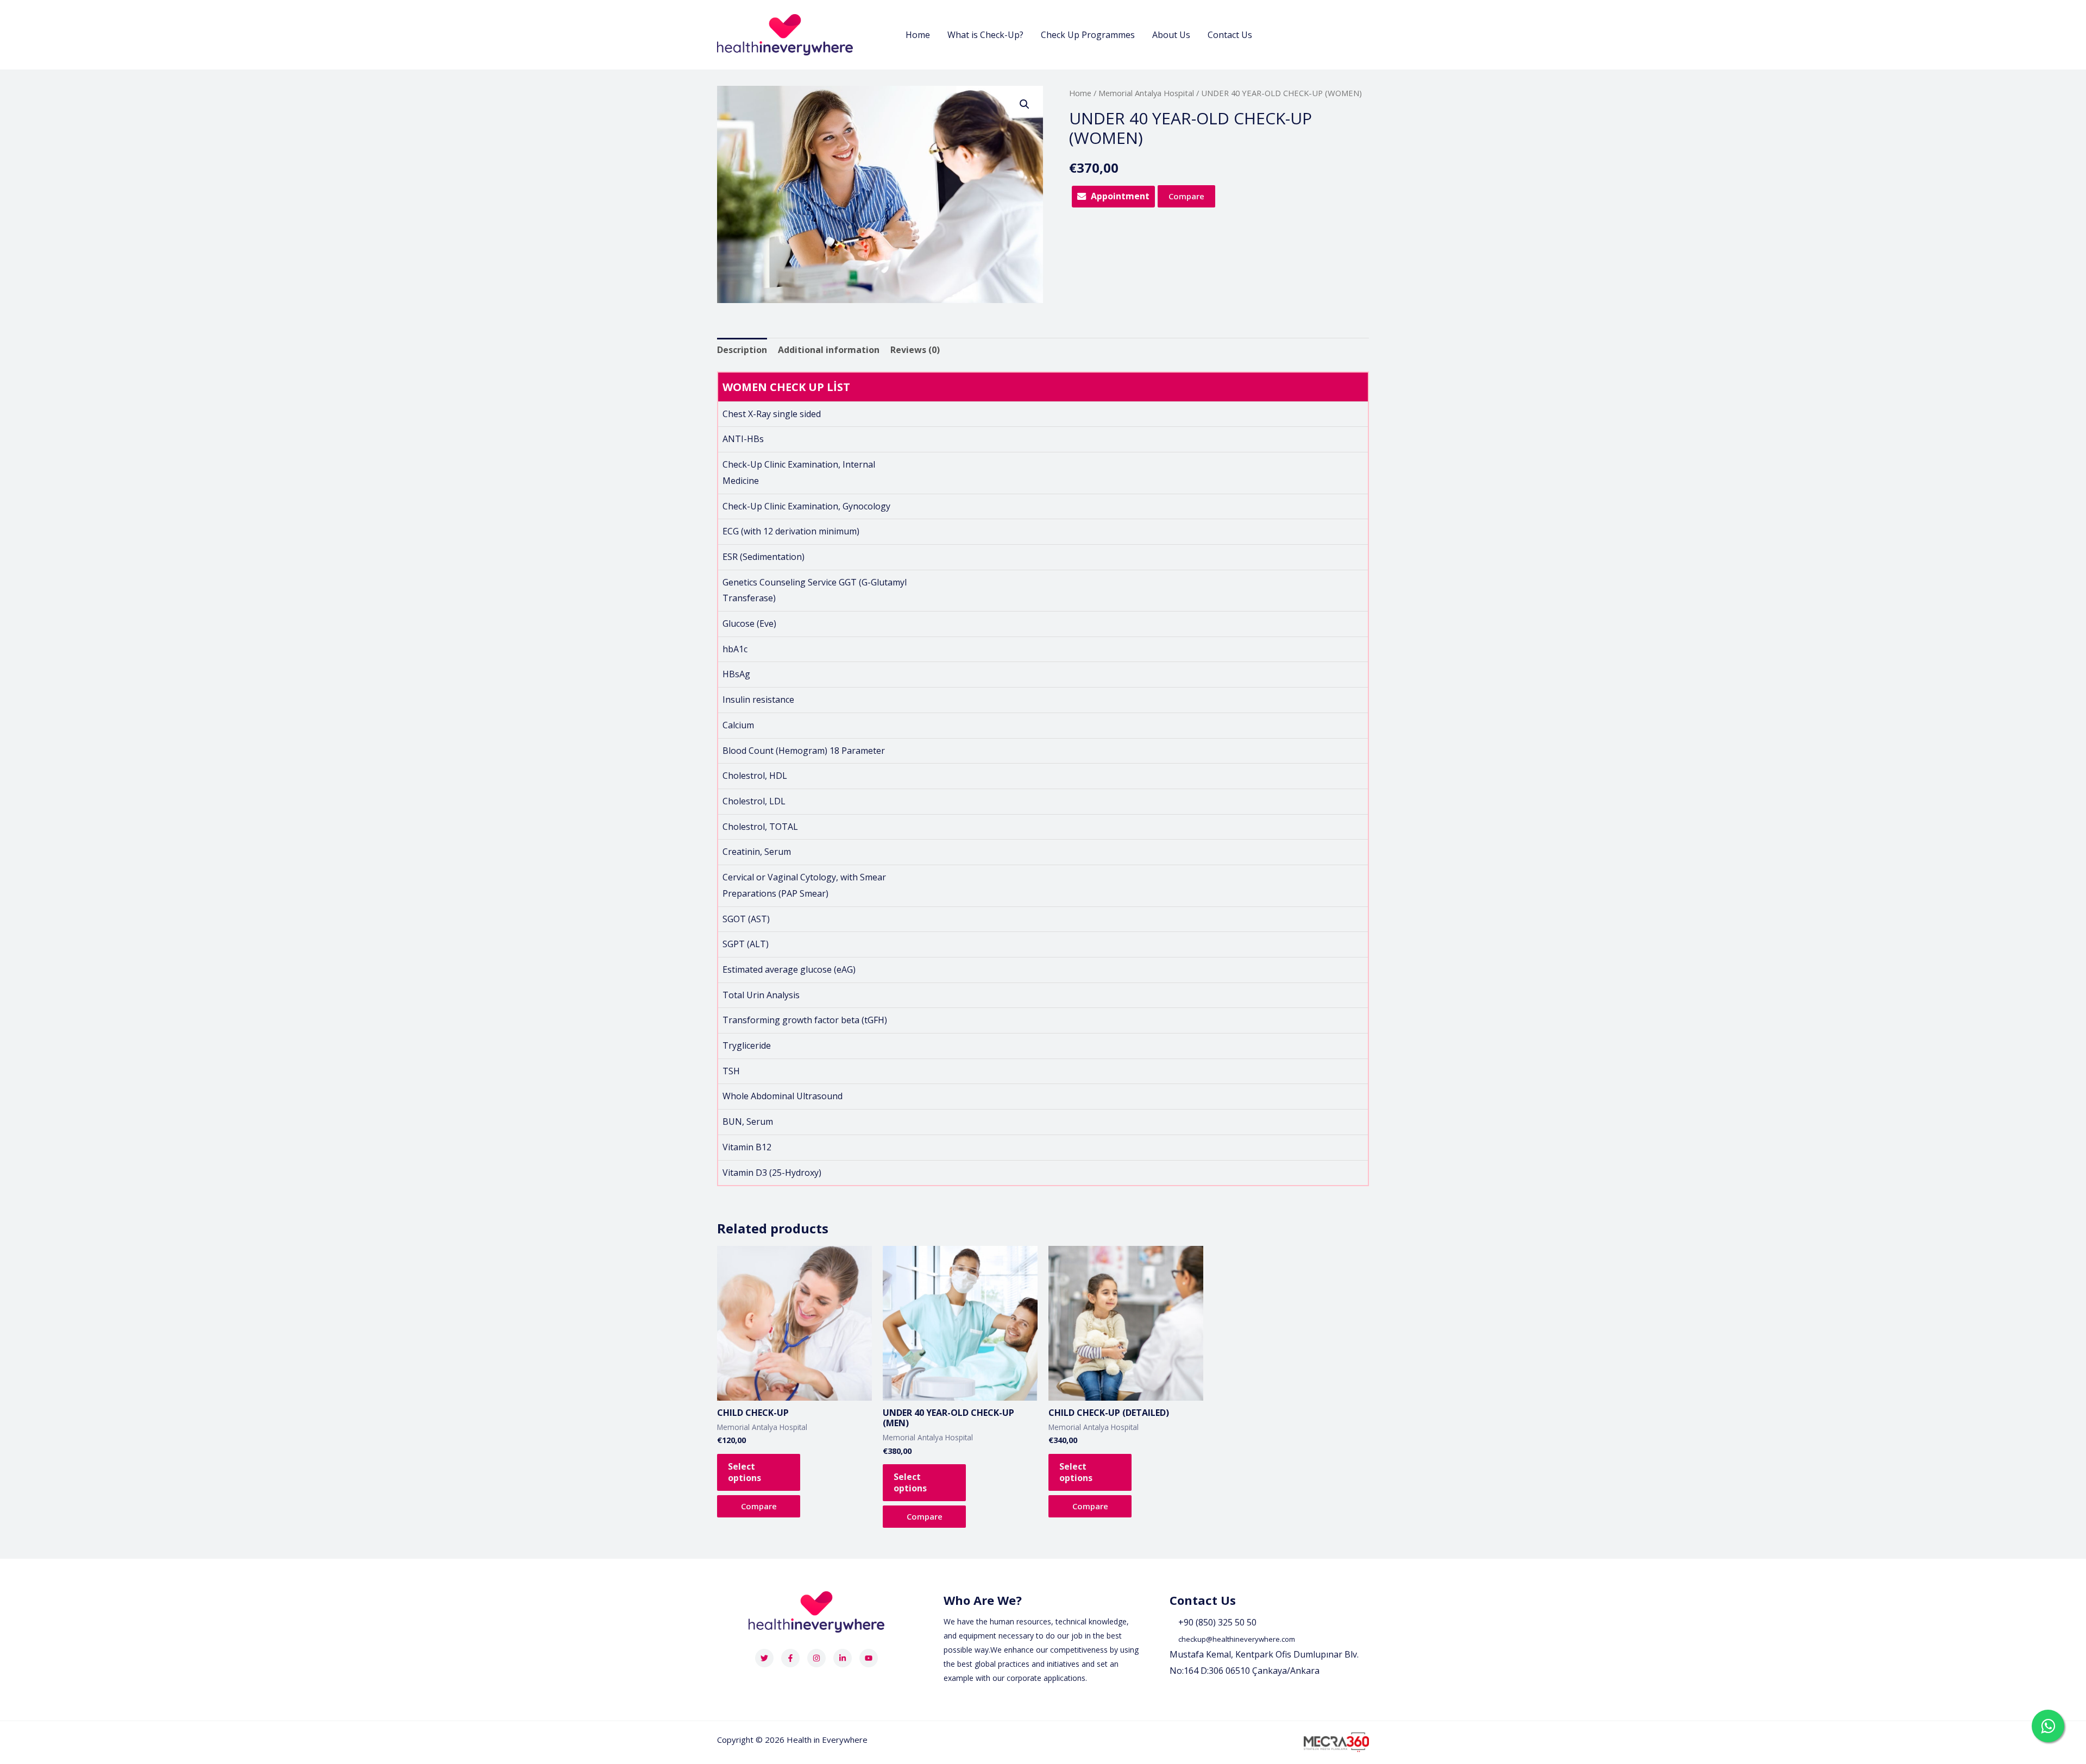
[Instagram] (816, 1658)
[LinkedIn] (843, 1658)
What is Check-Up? (985, 35)
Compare (1186, 196)
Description (742, 350)
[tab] (742, 350)
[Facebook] (790, 1658)
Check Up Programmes (1088, 35)
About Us (1171, 35)
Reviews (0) (915, 350)
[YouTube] (869, 1658)
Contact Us (1230, 35)
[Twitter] (764, 1658)
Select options (744, 1472)
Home (918, 35)
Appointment (1120, 196)
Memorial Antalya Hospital (1146, 93)
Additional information (829, 350)
